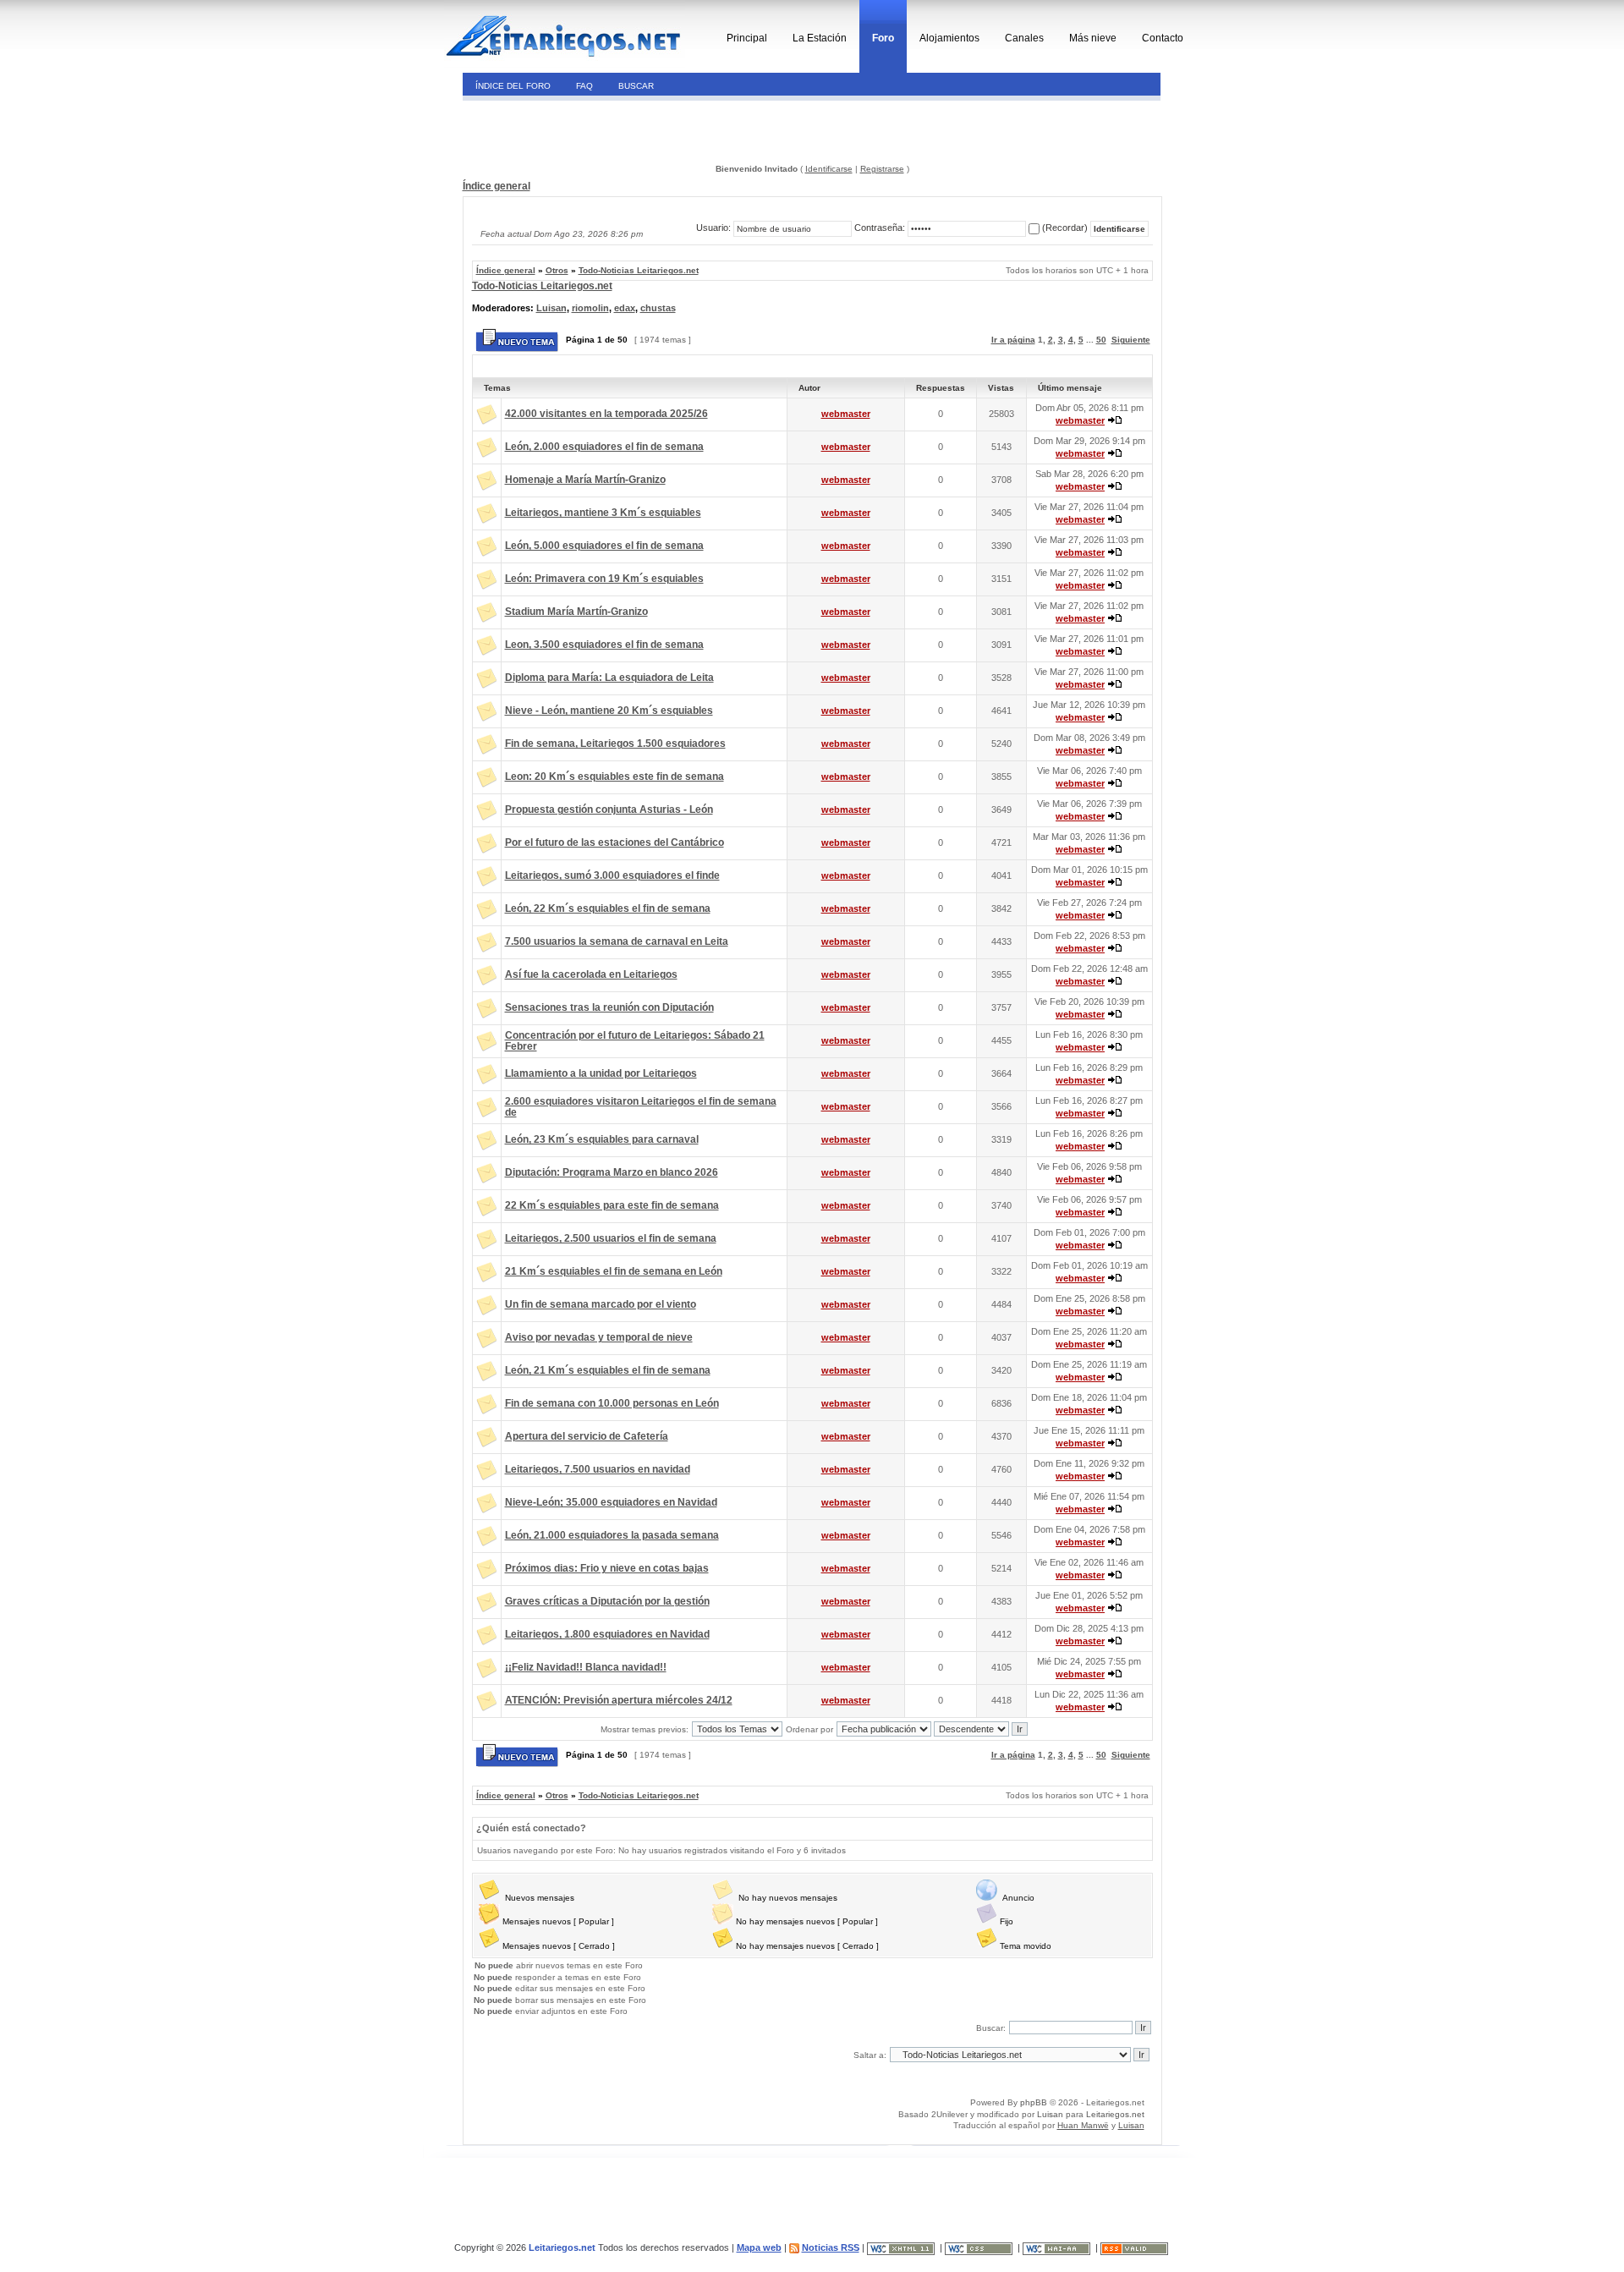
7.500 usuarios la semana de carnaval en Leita (617, 941)
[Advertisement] (578, 130)
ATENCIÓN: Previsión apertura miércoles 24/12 (619, 1700)
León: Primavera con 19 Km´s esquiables (604, 579)
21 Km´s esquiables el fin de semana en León (614, 1271)
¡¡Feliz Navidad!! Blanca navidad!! (586, 1667)
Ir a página (1013, 340)
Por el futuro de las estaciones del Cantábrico (614, 842)
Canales (1024, 38)
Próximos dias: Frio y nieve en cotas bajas (607, 1568)
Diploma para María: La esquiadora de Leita (609, 678)
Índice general (497, 186)
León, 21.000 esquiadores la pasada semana (612, 1535)
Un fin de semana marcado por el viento (601, 1304)
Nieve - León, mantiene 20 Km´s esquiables (609, 711)
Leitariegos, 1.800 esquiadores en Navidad (607, 1634)
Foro (883, 38)
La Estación (820, 38)
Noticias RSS (831, 2247)
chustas (658, 308)
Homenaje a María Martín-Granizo (585, 480)
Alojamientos (949, 38)
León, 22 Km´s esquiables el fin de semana (608, 908)
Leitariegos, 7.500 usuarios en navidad (598, 1469)
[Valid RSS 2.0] (1136, 2247)
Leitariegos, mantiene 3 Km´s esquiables (603, 513)
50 (1101, 340)
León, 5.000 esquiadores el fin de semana (604, 546)
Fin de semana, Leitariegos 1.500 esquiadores (615, 744)
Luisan (551, 308)
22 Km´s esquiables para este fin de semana (612, 1205)
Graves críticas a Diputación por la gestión (607, 1601)
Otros (557, 270)
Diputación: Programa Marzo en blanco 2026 (612, 1172)
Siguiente (1131, 340)
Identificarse (829, 169)
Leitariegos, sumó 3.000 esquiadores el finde (612, 875)
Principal (747, 38)
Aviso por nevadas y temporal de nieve (599, 1337)
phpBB (1034, 2102)
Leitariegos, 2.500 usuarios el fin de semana (611, 1238)
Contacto (1163, 38)
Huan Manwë (1083, 2125)
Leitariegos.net (1115, 2114)
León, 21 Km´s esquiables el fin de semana (608, 1370)
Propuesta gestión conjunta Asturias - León (609, 809)
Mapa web (759, 2247)
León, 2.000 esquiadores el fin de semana (604, 447)
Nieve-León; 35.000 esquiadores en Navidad (611, 1502)
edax (625, 308)
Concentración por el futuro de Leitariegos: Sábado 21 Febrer (635, 1041)
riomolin (590, 308)
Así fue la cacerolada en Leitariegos (591, 974)
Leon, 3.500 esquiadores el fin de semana (604, 645)
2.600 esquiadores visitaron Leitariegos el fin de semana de (641, 1107)
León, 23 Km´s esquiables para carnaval (602, 1139)
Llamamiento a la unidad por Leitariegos (601, 1073)
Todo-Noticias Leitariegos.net (639, 270)
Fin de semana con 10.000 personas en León (612, 1403)
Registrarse (882, 169)
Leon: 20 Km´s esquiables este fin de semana (614, 777)
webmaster (846, 414)
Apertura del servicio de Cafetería (587, 1436)
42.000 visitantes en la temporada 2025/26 (606, 414)
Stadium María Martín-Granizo (576, 612)
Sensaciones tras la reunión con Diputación (609, 1007)
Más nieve (1093, 38)
